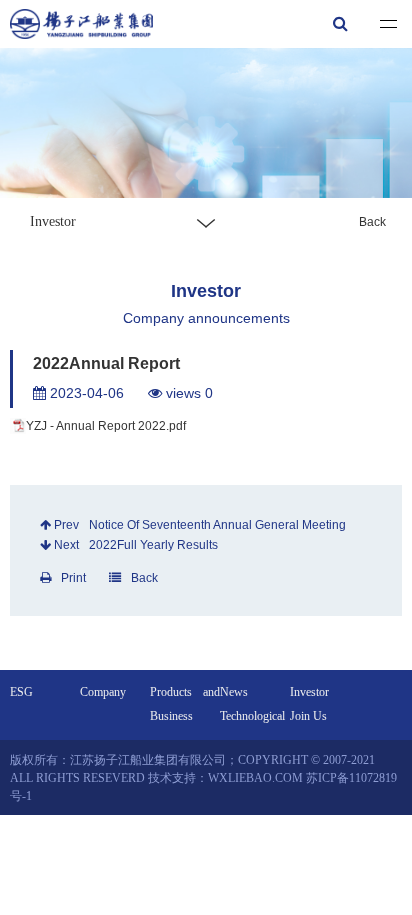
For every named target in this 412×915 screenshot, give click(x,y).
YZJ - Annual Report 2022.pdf (106, 426)
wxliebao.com (255, 778)
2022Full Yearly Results (153, 545)
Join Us (308, 716)
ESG (21, 692)
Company (103, 692)
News (234, 692)
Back (372, 222)
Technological (252, 716)
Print (73, 578)
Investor (309, 692)
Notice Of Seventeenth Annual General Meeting (217, 525)
